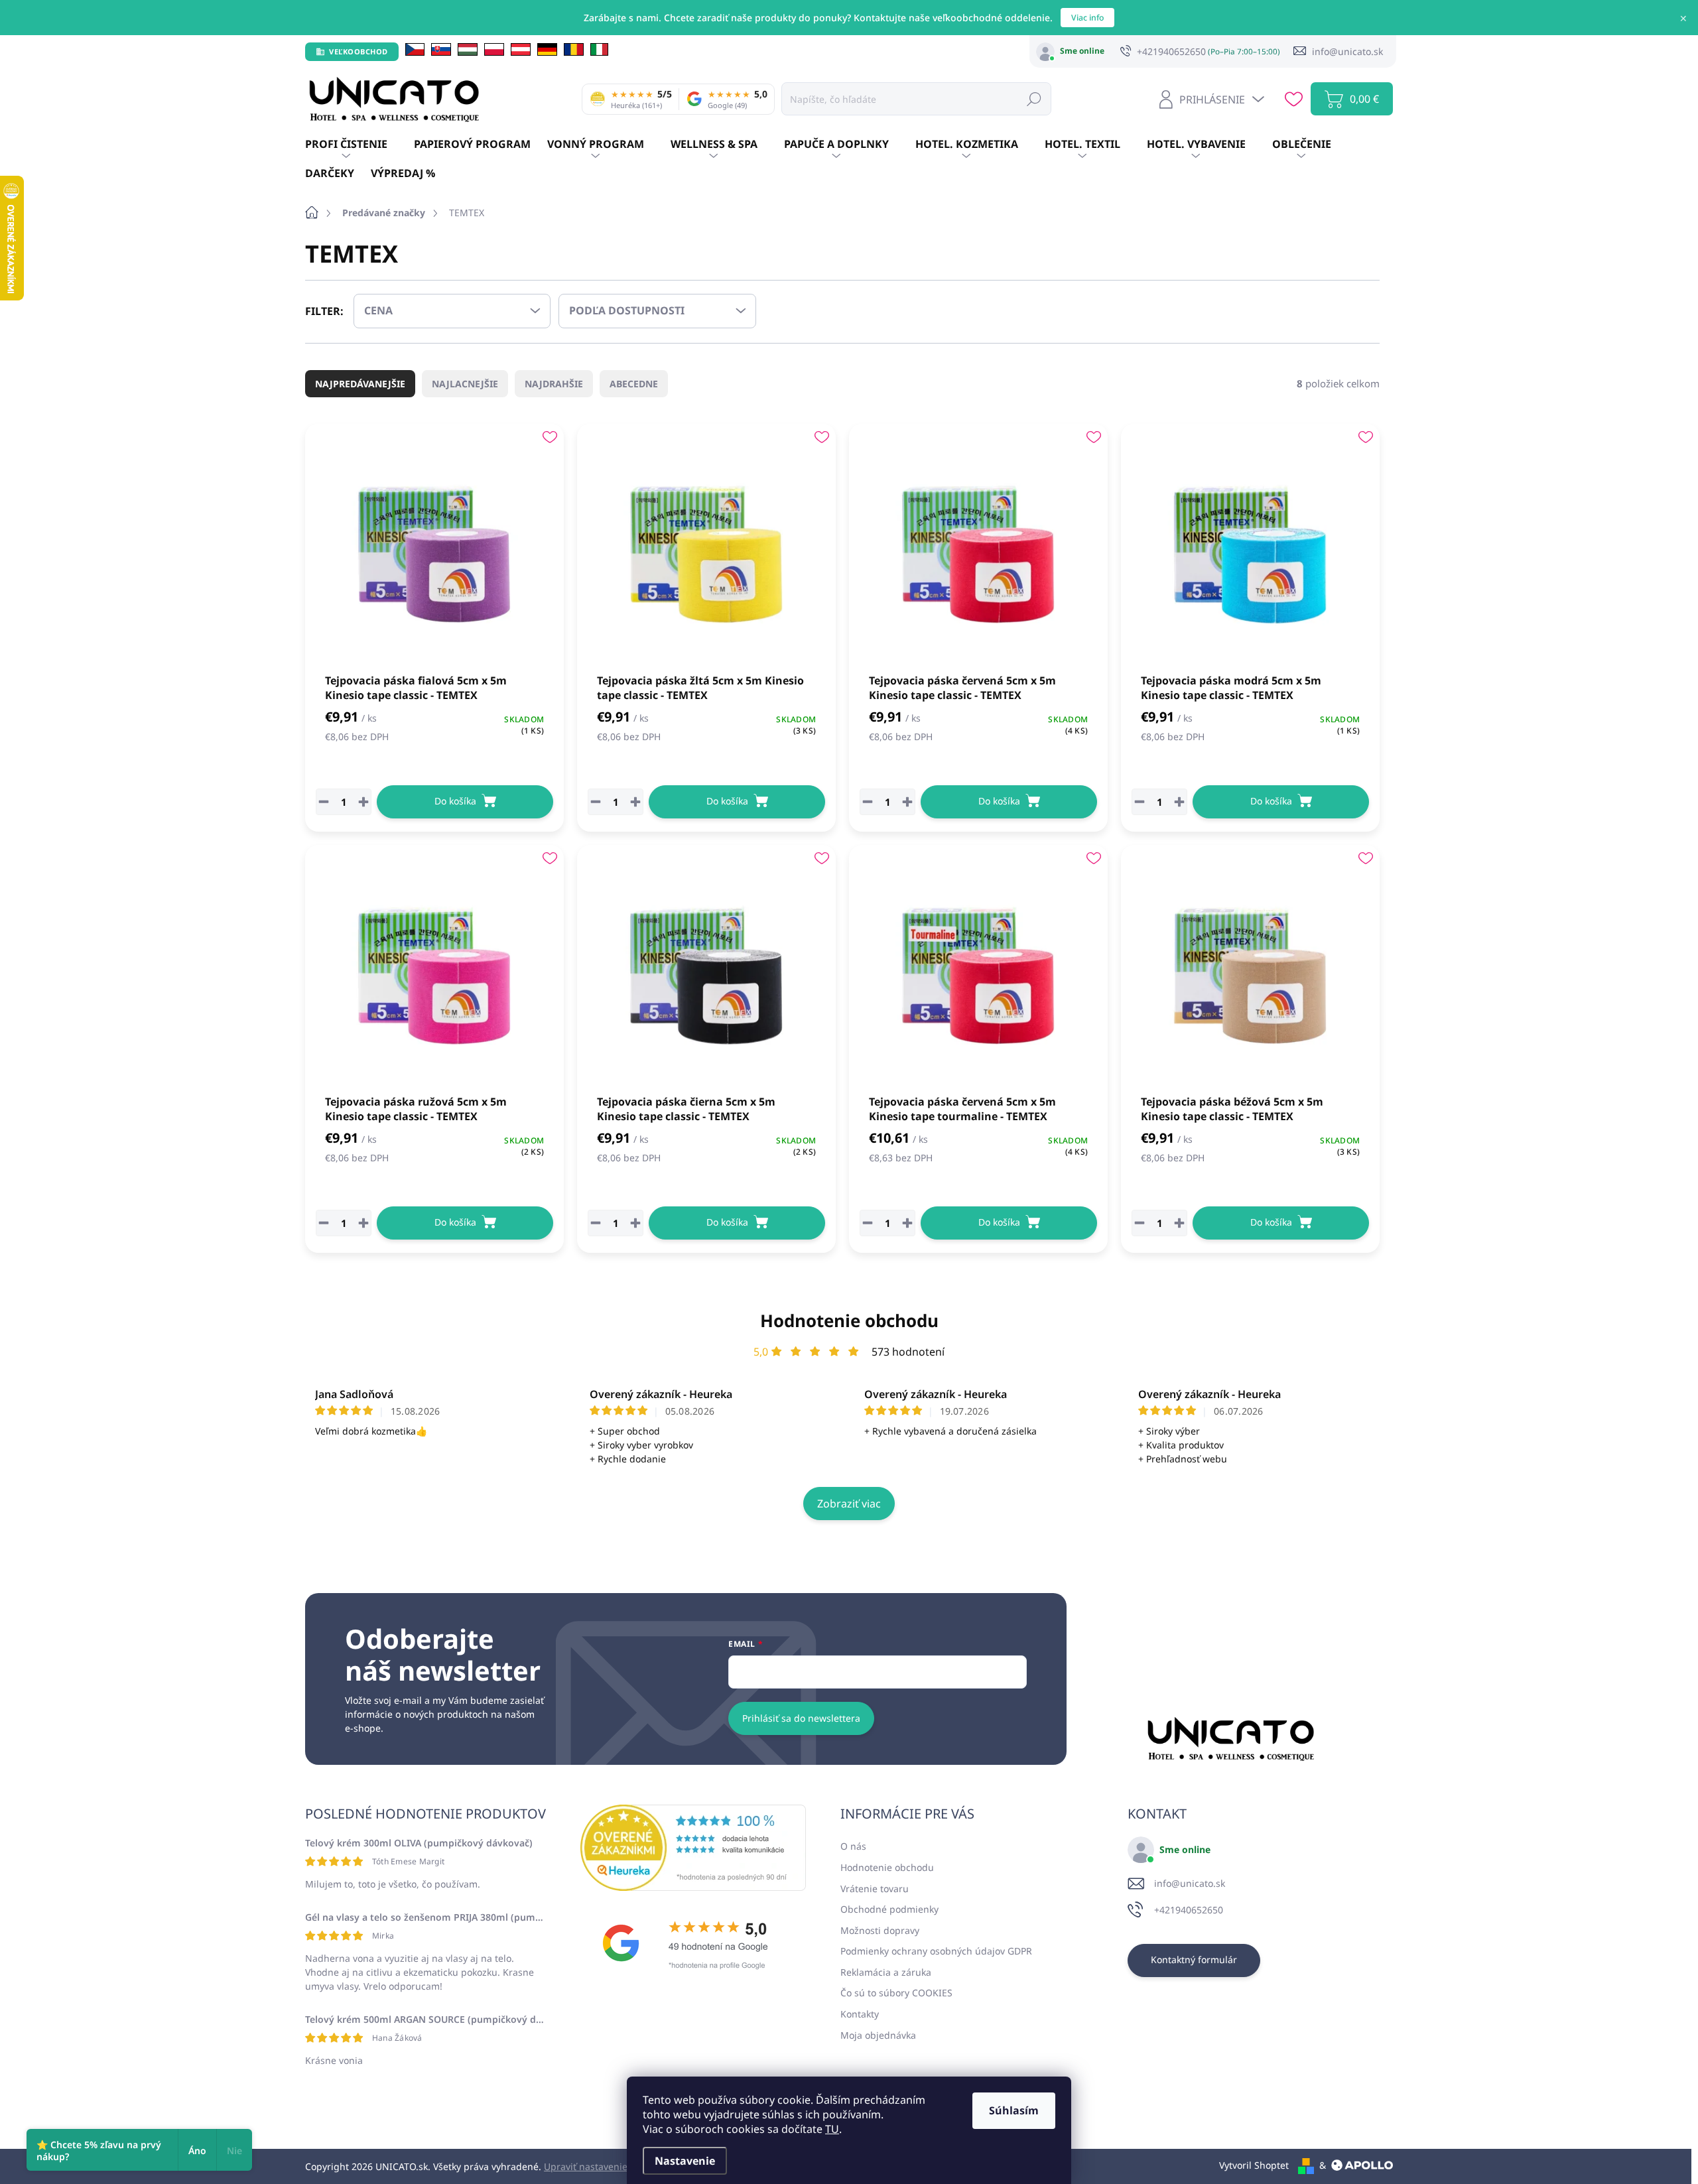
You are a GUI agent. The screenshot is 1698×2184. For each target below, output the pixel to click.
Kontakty (860, 2014)
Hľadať (1034, 98)
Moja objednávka (878, 2035)
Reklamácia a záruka (886, 1972)
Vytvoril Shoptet (1254, 2165)
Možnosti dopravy (880, 1930)
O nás (853, 1846)
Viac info (1087, 18)
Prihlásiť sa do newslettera (801, 1718)
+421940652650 (1189, 1910)
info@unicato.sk (1190, 1883)
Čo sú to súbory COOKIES (896, 1993)
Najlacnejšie (465, 384)
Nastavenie (685, 2161)
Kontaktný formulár (1194, 1959)
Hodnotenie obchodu (849, 1320)
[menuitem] (359, 145)
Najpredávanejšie (360, 384)
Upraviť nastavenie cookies (603, 2166)
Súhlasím (1014, 2110)
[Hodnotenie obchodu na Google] (693, 1943)
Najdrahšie (554, 384)
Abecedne (634, 384)
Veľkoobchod (359, 51)
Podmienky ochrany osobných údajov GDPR (936, 1951)
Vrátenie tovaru (875, 1889)
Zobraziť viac (849, 1504)
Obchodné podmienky (889, 1909)
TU (832, 2129)
